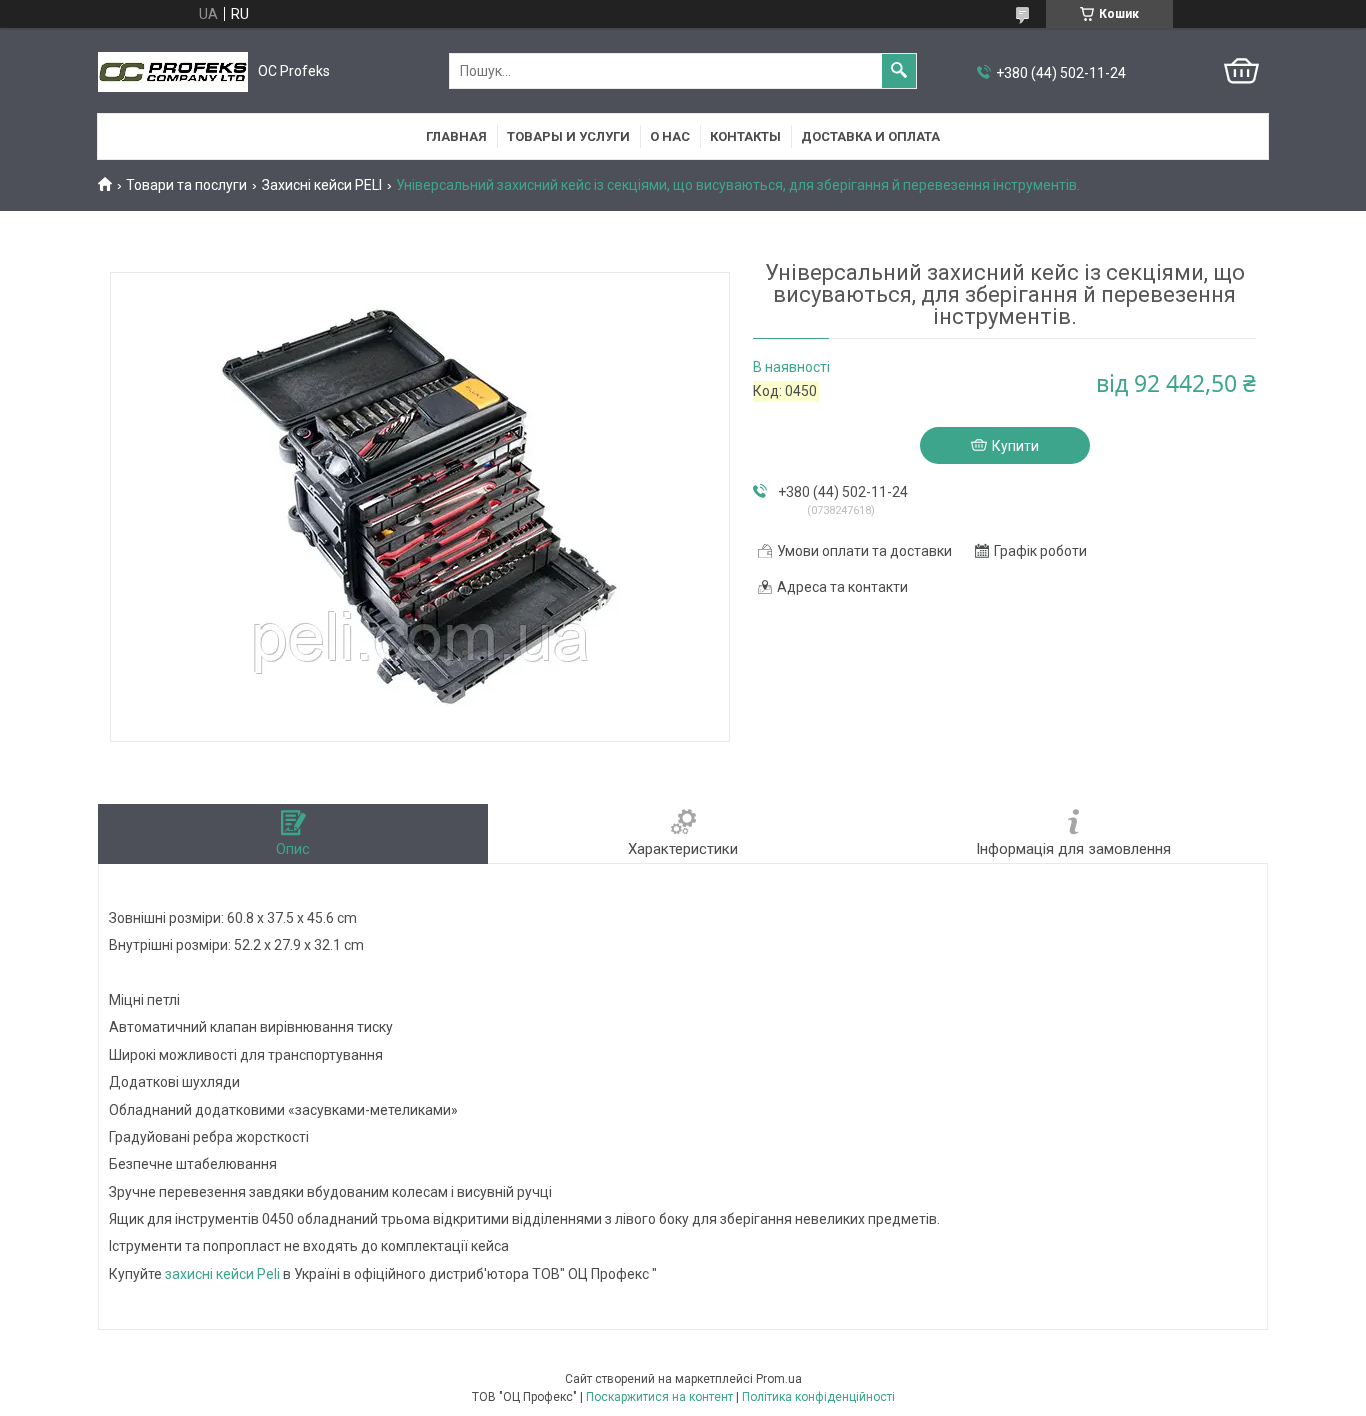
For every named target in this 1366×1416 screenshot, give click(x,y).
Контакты (745, 136)
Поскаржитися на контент (659, 1397)
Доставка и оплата (870, 136)
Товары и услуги (568, 136)
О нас (670, 136)
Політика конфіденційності (818, 1397)
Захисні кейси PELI (322, 185)
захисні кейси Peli (222, 1274)
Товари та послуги (186, 185)
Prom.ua (779, 1379)
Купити (1015, 446)
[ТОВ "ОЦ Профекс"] (173, 71)
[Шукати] (899, 71)
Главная (456, 136)
